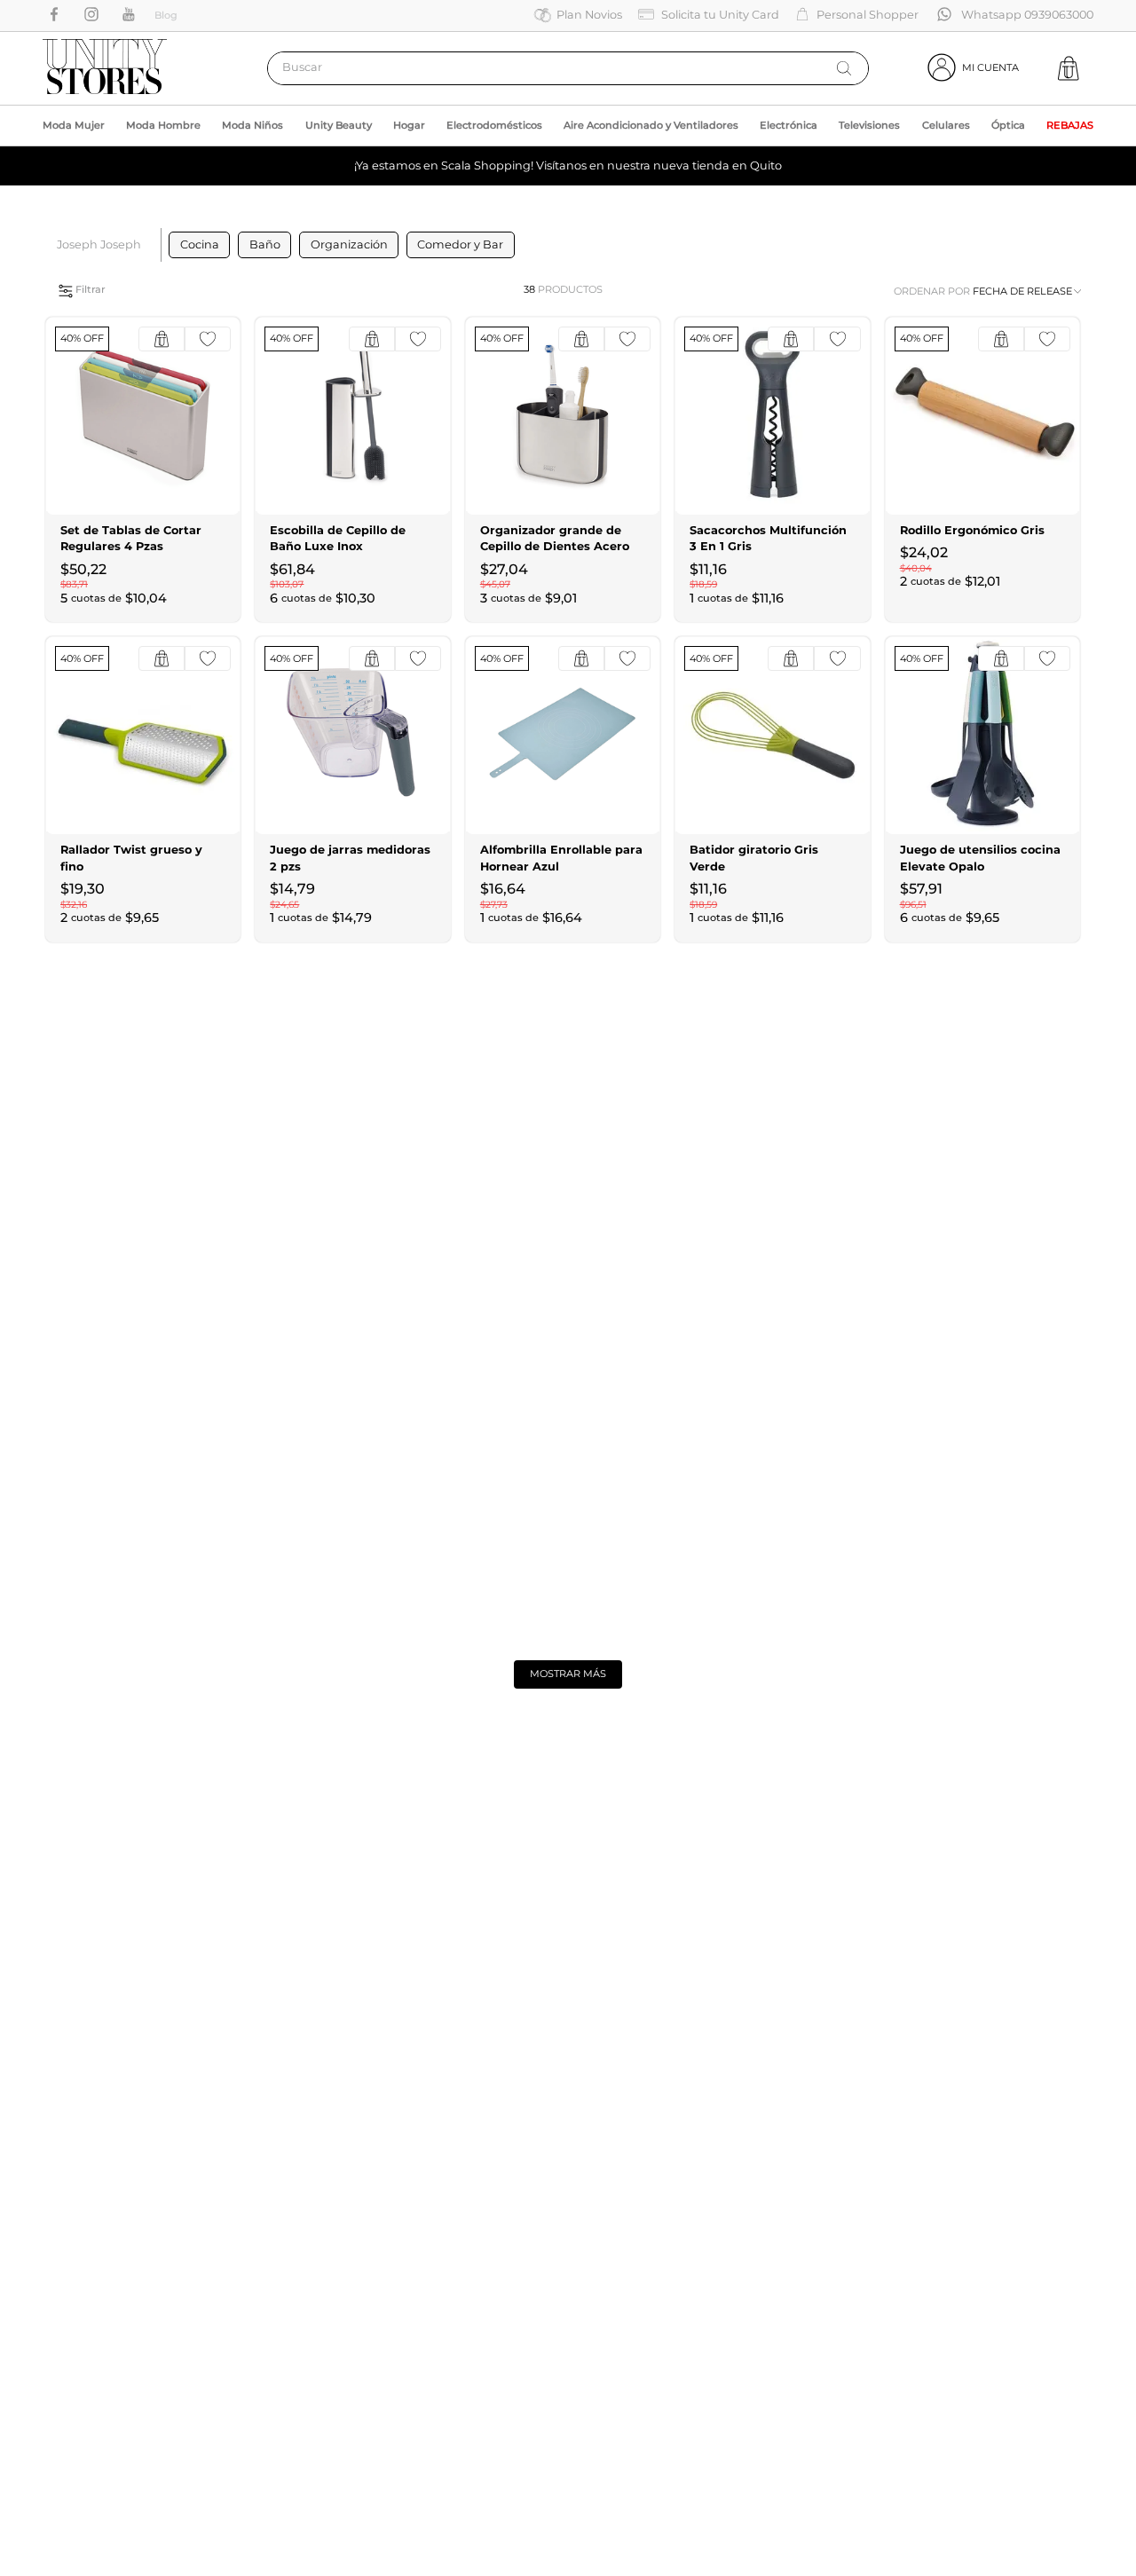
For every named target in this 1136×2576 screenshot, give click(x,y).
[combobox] (568, 68)
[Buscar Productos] (844, 68)
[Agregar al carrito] (162, 339)
